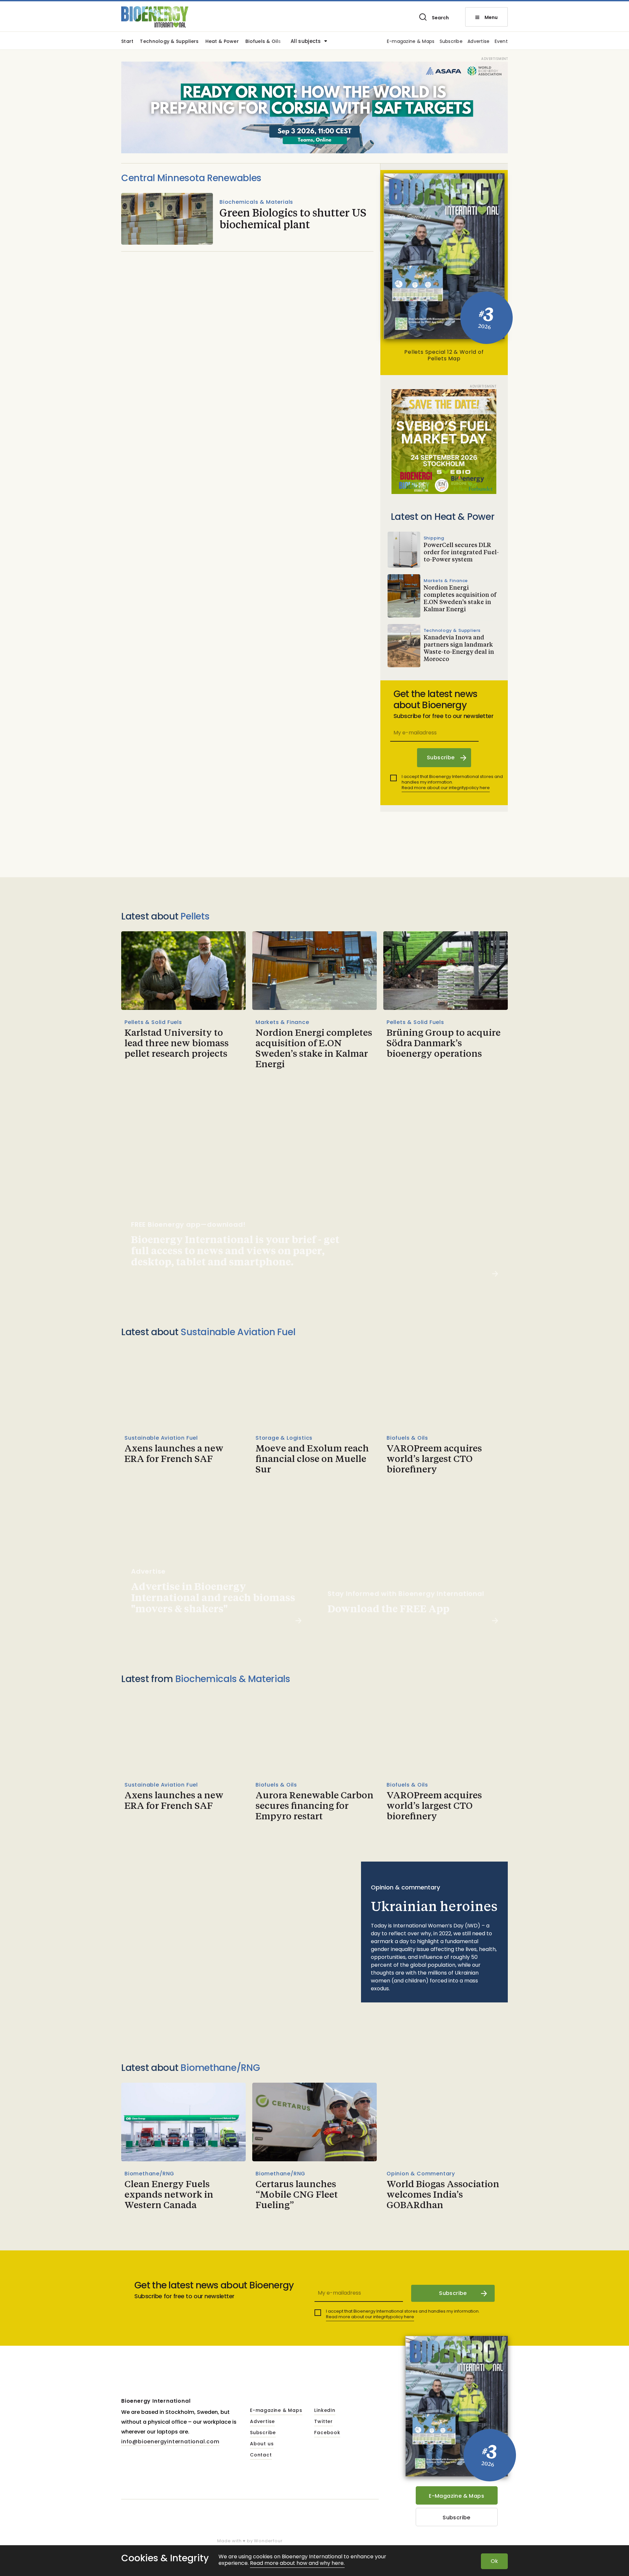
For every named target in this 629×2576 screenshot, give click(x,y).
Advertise (479, 42)
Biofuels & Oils (263, 42)
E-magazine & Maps (411, 42)
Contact (261, 2455)
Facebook (327, 2433)
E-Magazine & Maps (457, 2496)
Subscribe (451, 42)
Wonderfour (268, 2541)
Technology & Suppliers (169, 42)
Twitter (324, 2422)
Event (501, 42)
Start (127, 42)
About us (262, 2444)
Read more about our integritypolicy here (446, 788)
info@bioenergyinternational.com (170, 2442)
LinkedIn (325, 2411)
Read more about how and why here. (297, 2563)
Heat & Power (222, 42)
